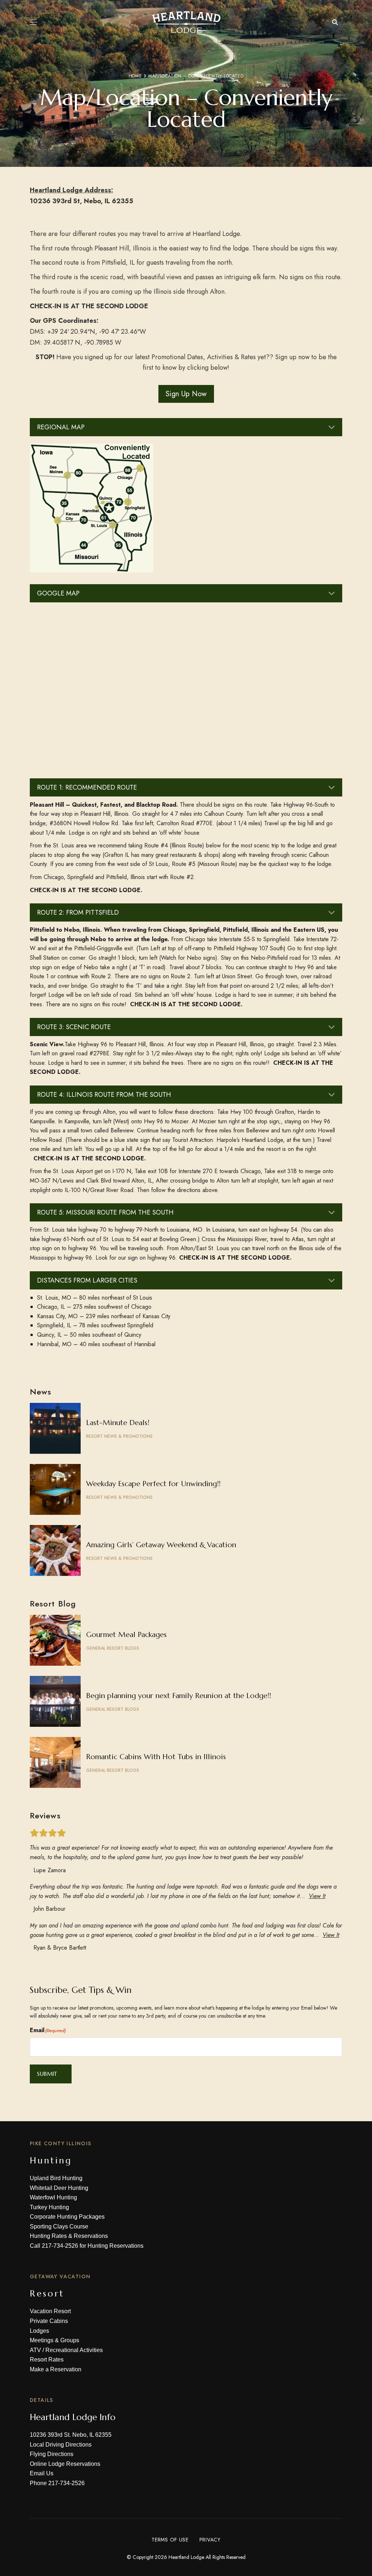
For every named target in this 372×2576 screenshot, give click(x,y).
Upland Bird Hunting (56, 2178)
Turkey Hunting (49, 2207)
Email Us (42, 2473)
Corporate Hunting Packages (67, 2217)
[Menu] (33, 22)
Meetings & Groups (54, 2340)
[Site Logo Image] (186, 22)
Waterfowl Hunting (53, 2197)
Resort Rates (47, 2360)
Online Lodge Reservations (65, 2464)
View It (317, 1896)
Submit (47, 2074)
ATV (35, 2350)
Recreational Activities (74, 2350)
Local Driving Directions (61, 2445)
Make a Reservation (56, 2369)
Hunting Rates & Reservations (69, 2236)
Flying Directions (52, 2454)
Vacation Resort (50, 2311)
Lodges (39, 2331)
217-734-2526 (60, 2246)
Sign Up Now (186, 394)
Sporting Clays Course (59, 2226)
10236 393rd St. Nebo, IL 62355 (71, 2435)
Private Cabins (49, 2321)
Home (135, 76)
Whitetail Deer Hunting (59, 2188)
